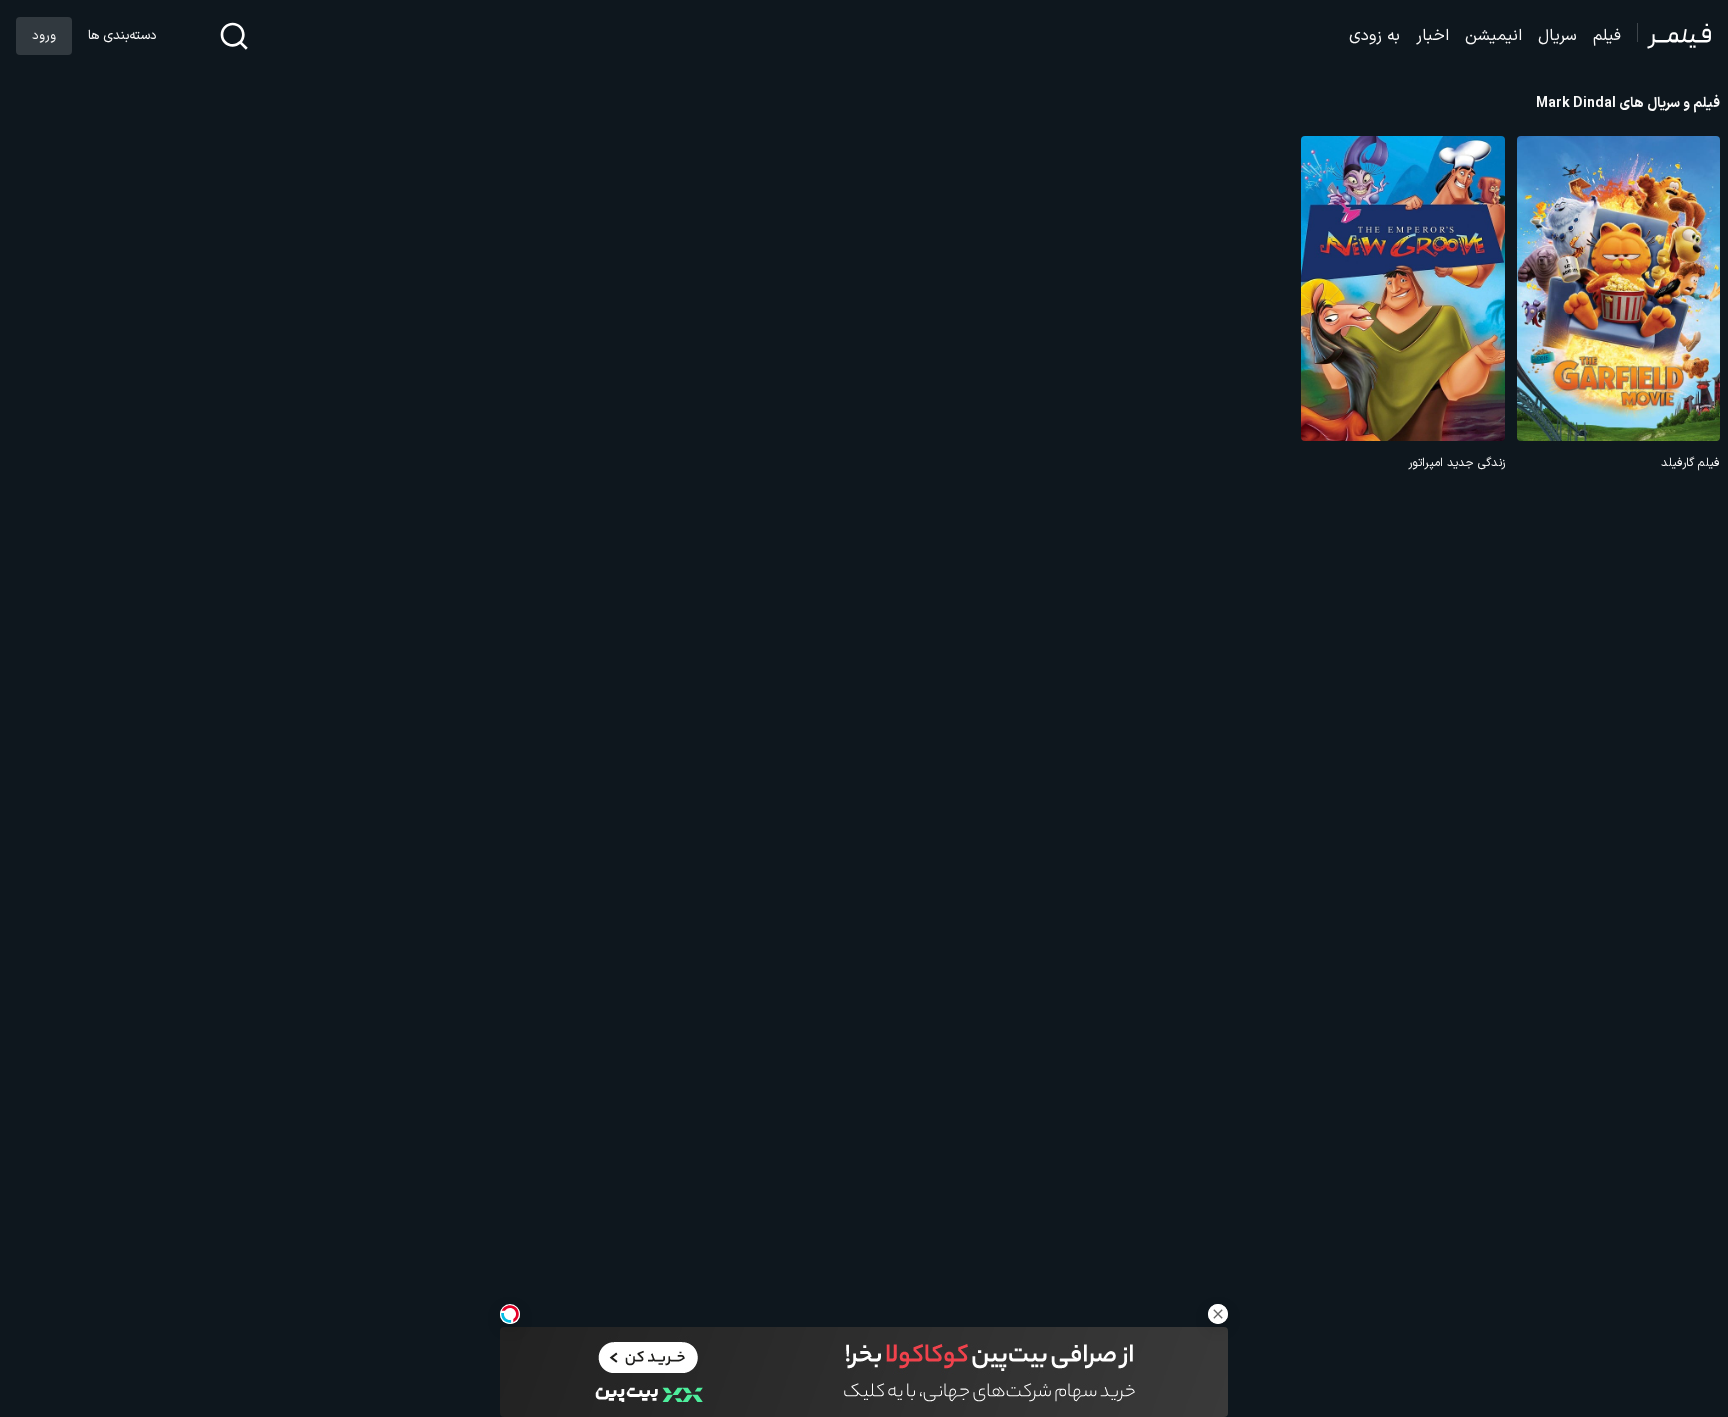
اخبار (1432, 36)
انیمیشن (1493, 36)
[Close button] (1218, 1314)
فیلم (1607, 36)
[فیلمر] (1674, 36)
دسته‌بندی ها (122, 36)
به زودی (1374, 36)
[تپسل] (510, 1314)
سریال (1557, 36)
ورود (44, 36)
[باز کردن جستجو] (234, 36)
